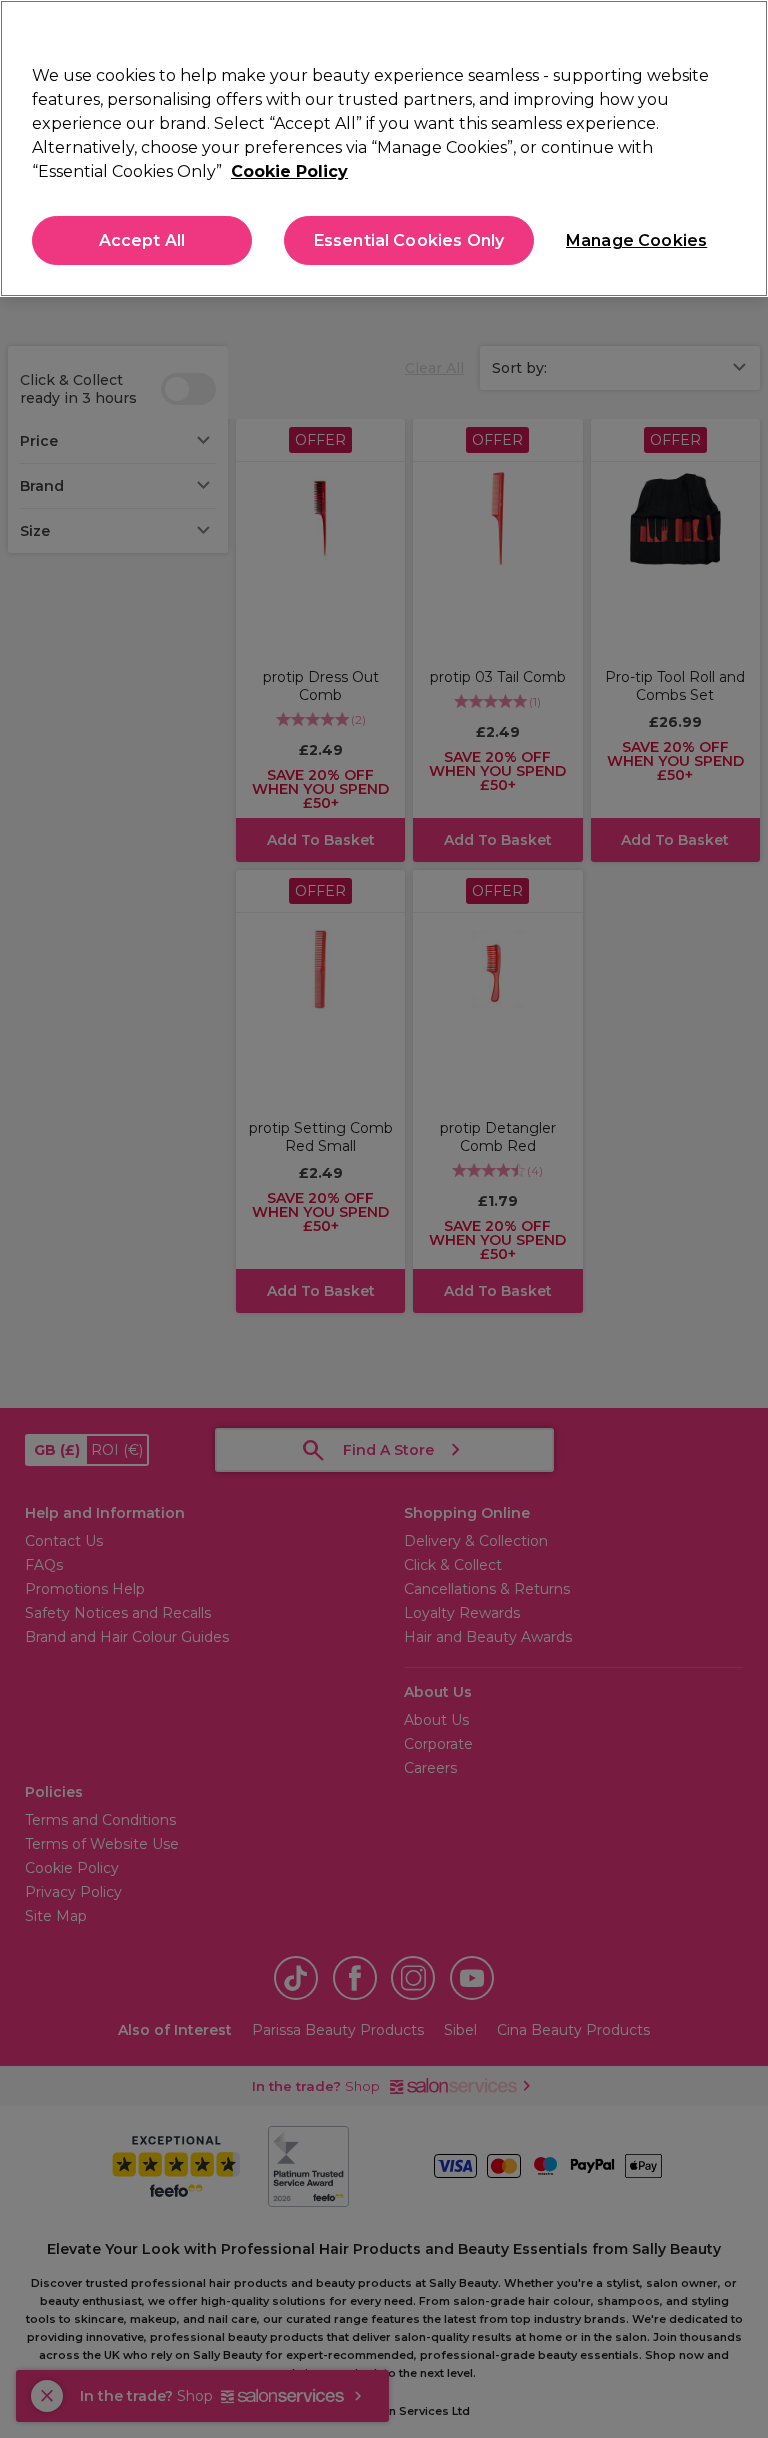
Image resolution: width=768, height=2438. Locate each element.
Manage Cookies (635, 240)
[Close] (736, 32)
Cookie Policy (289, 171)
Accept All (142, 240)
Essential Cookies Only (409, 240)
